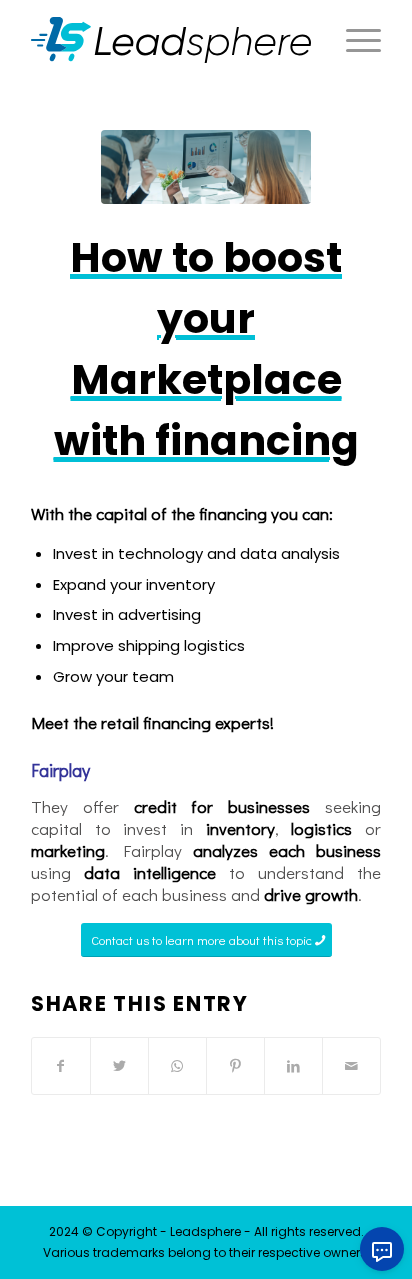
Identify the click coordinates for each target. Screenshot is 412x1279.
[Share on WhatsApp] (177, 1066)
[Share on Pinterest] (235, 1066)
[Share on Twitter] (119, 1066)
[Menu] (353, 40)
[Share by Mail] (351, 1066)
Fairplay (60, 770)
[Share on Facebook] (61, 1066)
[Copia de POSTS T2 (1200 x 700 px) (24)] (206, 167)
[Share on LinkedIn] (293, 1066)
